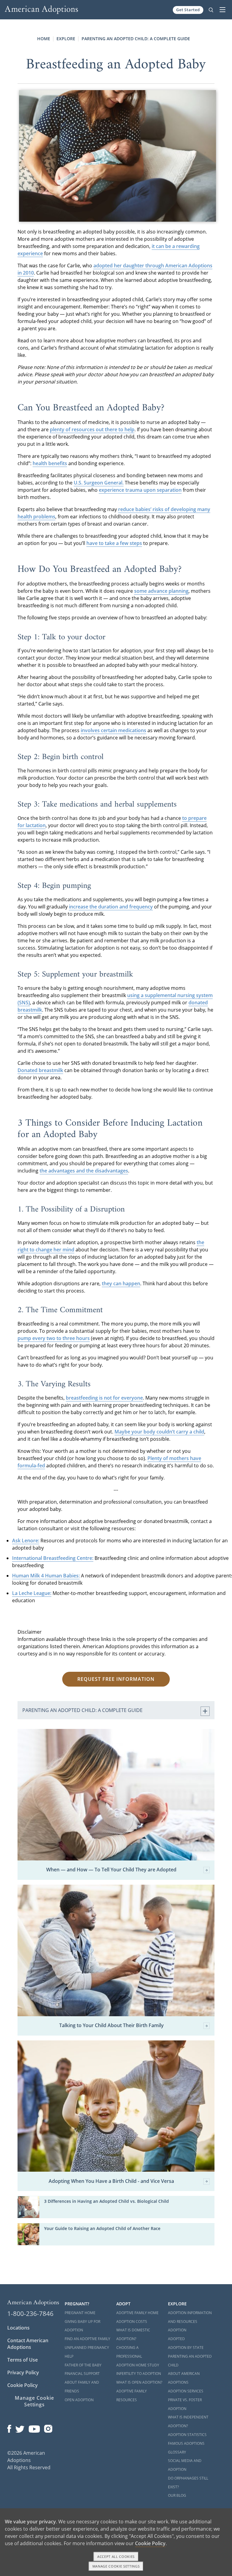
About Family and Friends (82, 2387)
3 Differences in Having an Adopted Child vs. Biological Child (106, 2201)
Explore (66, 39)
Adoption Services (186, 2391)
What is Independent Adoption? (188, 2421)
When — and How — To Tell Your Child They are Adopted (111, 1870)
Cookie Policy (23, 2385)
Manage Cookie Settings (34, 2401)
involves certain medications (113, 730)
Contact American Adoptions (28, 2344)
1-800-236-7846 (30, 2314)
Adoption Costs (132, 2322)
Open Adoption (79, 2400)
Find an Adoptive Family (87, 2339)
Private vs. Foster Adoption (185, 2404)
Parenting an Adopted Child (190, 2361)
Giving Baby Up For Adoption (82, 2326)
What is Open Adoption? (139, 2382)
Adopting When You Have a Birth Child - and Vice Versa (111, 2181)
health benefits (50, 463)
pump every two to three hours (54, 1338)
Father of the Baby (83, 2365)
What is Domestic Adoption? (133, 2334)
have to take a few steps (114, 543)
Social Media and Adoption (185, 2465)
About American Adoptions (184, 2378)
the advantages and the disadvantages (84, 1171)
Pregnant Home (80, 2313)
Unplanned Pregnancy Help (87, 2352)
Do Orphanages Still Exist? (188, 2483)
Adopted (176, 2339)
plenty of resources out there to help (92, 429)
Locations (18, 2328)
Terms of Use (23, 2360)
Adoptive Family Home (137, 2313)
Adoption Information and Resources (190, 2317)
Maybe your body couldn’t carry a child (159, 1432)
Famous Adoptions (186, 2443)
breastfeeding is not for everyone (104, 1398)
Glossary (177, 2452)
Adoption (177, 2330)
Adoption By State (186, 2348)
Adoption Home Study (138, 2365)
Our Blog (177, 2495)
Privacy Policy (23, 2372)
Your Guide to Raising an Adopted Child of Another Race (102, 2228)
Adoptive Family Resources (132, 2395)
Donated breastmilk (40, 1070)
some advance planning (161, 591)
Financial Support (82, 2374)
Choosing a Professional (129, 2352)
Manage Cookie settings (116, 2566)
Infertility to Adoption (139, 2374)
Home (44, 39)
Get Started (188, 10)
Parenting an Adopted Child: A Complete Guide (136, 39)
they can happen (121, 1283)
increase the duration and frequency (111, 907)
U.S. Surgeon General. (99, 483)
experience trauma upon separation (140, 490)
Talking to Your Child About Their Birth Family (111, 2026)
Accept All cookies (116, 2556)
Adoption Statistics (187, 2435)
